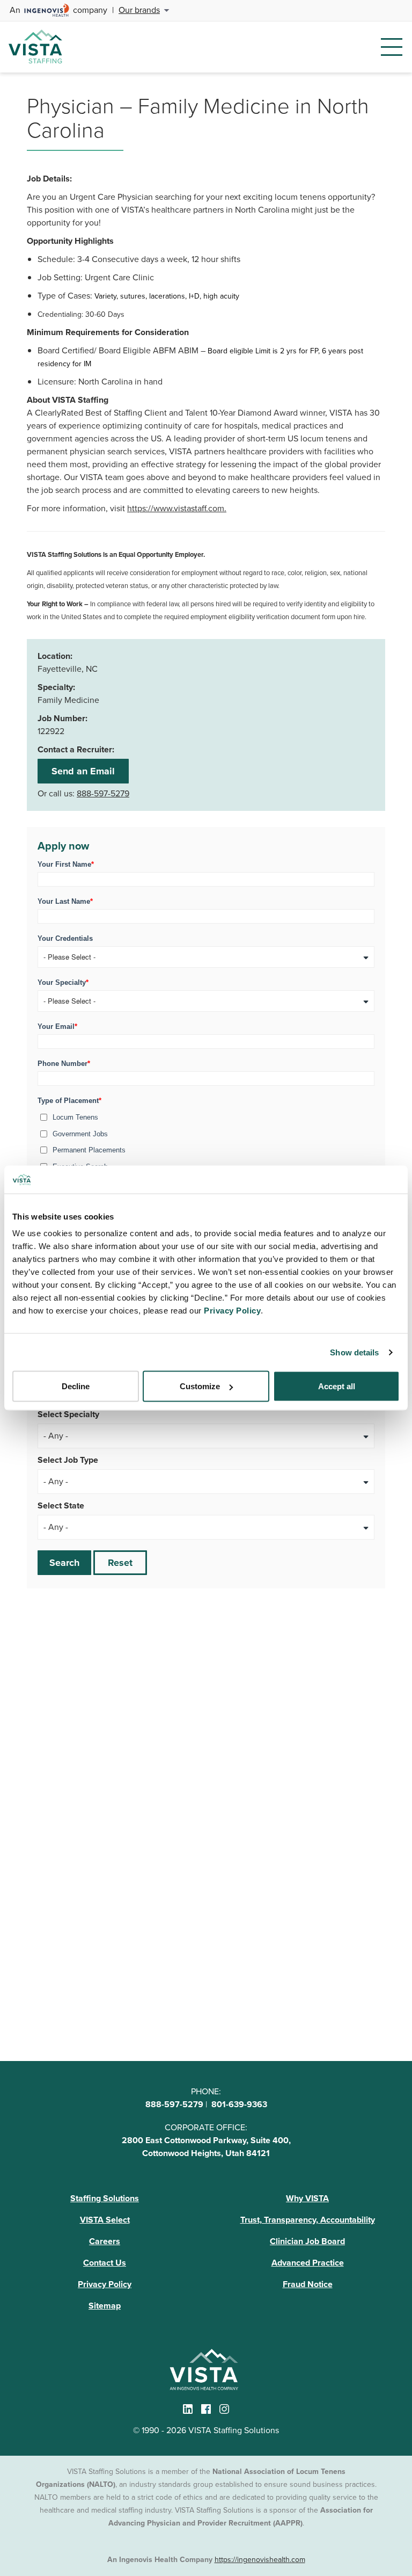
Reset (120, 1563)
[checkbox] (206, 1140)
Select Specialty (68, 1414)
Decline (76, 1386)
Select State (61, 1505)
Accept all (337, 1386)
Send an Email (83, 771)
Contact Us (105, 2263)
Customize (200, 1386)
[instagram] (224, 2409)
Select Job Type (68, 1460)
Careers (105, 2241)
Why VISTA (307, 2198)
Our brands (139, 10)
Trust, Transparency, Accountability (308, 2220)
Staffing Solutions (105, 2198)
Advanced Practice (308, 2263)
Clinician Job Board (307, 2241)
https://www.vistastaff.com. (177, 508)
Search (64, 1563)
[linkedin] (188, 2409)
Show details (354, 1352)
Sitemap (105, 2306)
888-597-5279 (103, 793)
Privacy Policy (105, 2284)
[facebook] (206, 2409)
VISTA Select (105, 2220)
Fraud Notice (308, 2284)
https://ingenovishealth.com (260, 2560)
